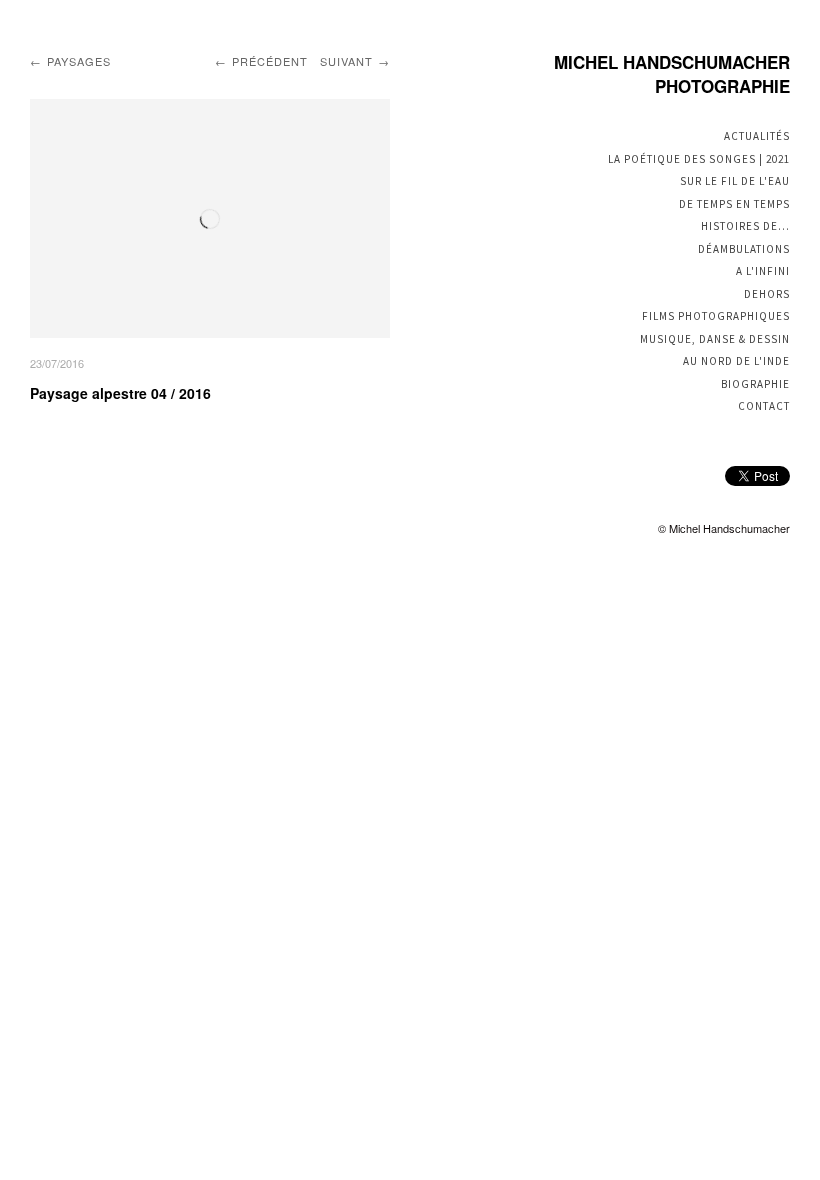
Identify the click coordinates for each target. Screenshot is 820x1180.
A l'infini (763, 271)
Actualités (757, 136)
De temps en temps (734, 204)
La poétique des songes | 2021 (699, 159)
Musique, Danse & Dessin (715, 339)
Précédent (270, 61)
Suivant (346, 61)
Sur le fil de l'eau (735, 181)
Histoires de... (745, 226)
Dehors (767, 294)
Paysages (79, 61)
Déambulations (744, 249)
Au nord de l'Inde (736, 361)
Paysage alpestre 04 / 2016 (120, 393)
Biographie (755, 384)
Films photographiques (716, 316)
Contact (764, 406)
